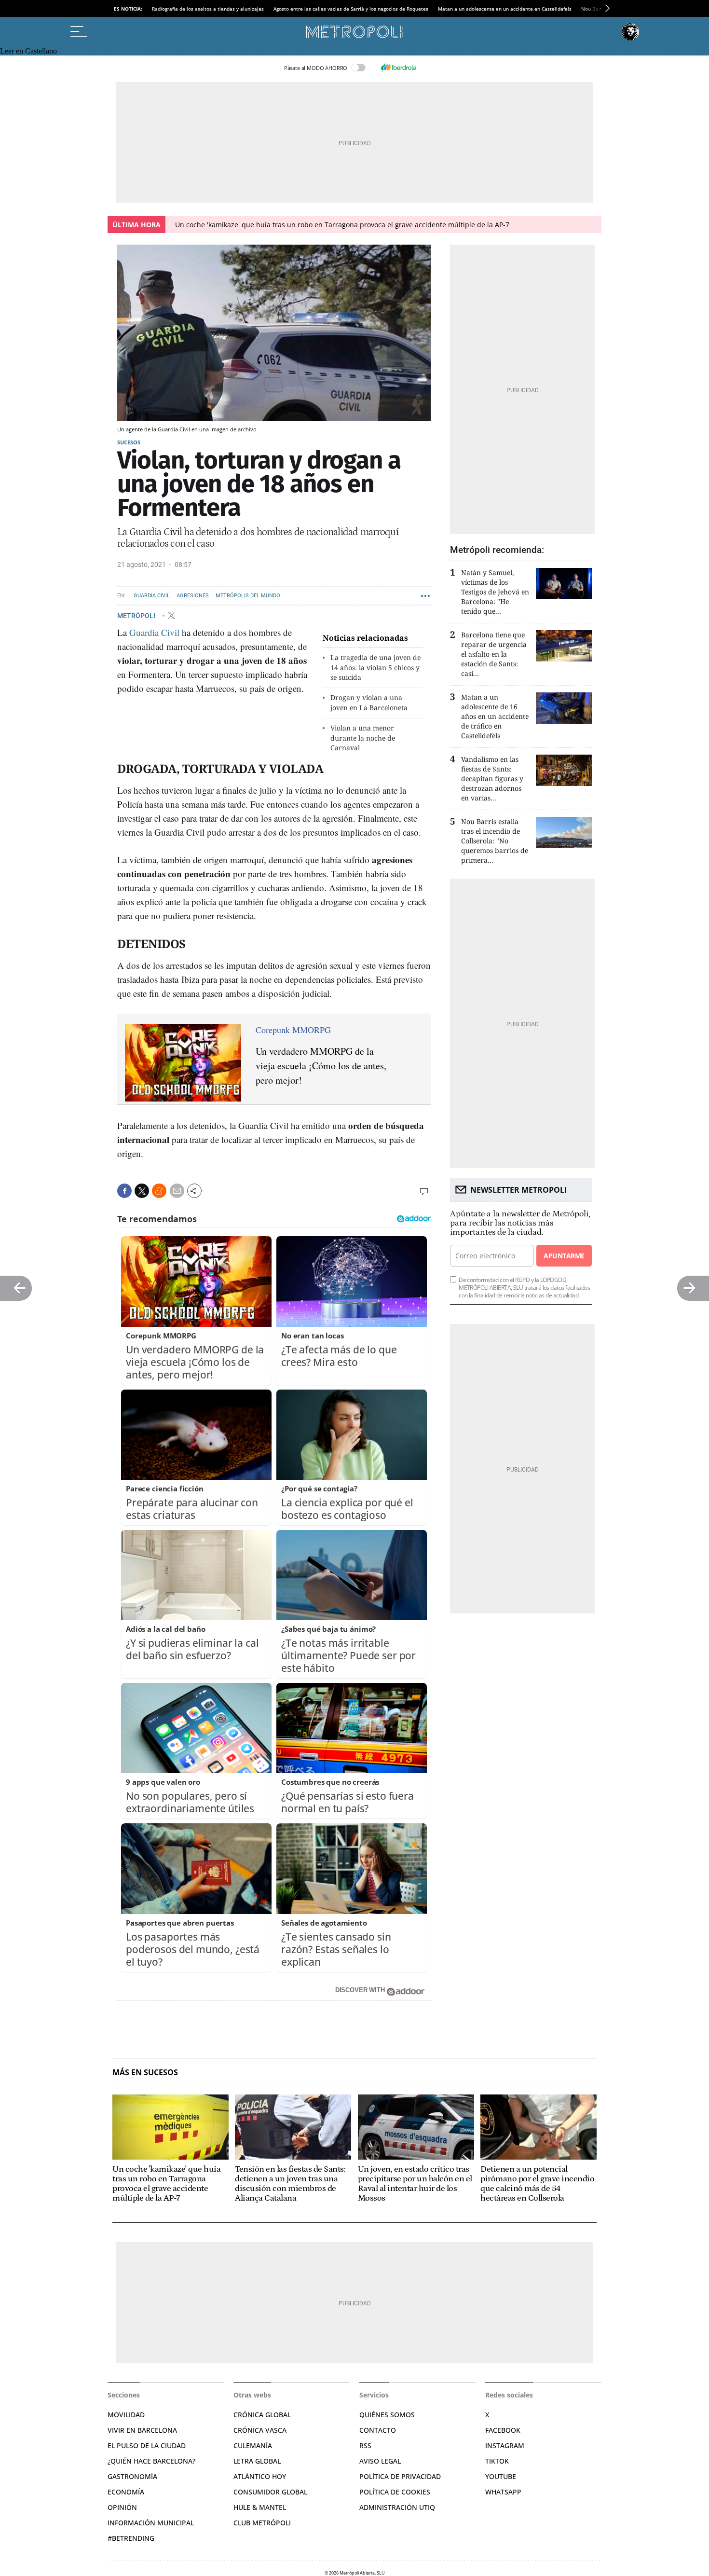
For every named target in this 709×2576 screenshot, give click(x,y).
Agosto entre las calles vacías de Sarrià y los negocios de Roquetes (351, 9)
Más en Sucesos (145, 2073)
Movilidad (126, 2415)
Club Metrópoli (262, 2523)
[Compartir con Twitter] (142, 1191)
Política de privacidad (400, 2476)
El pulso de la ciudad (147, 2445)
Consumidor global (270, 2492)
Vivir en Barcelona (142, 2430)
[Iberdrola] (398, 68)
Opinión (122, 2507)
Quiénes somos (387, 2415)
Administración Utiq (397, 2507)
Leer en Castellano (28, 51)
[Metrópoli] (354, 32)
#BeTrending (131, 2538)
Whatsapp (503, 2492)
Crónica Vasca (260, 2430)
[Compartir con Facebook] (124, 1191)
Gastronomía (132, 2476)
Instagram (505, 2445)
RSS (365, 2445)
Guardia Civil (152, 596)
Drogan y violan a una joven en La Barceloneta (369, 703)
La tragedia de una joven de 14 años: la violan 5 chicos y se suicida (375, 668)
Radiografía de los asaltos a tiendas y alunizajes (208, 9)
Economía (126, 2492)
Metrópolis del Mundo (248, 596)
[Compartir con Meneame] (159, 1191)
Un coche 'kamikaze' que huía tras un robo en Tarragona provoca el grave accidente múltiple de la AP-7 (342, 225)
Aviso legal (380, 2461)
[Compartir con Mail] (177, 1191)
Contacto (378, 2430)
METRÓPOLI (137, 615)
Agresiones (193, 596)
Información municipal (151, 2523)
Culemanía (253, 2445)
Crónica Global (262, 2415)
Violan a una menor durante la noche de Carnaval (363, 738)
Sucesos (129, 442)
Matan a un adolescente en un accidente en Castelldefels (505, 9)
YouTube (501, 2476)
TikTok (497, 2461)
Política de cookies (395, 2492)
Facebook (503, 2430)
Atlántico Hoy (260, 2476)
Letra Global (257, 2461)
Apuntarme (564, 1256)
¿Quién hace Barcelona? (151, 2461)
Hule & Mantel (260, 2507)
